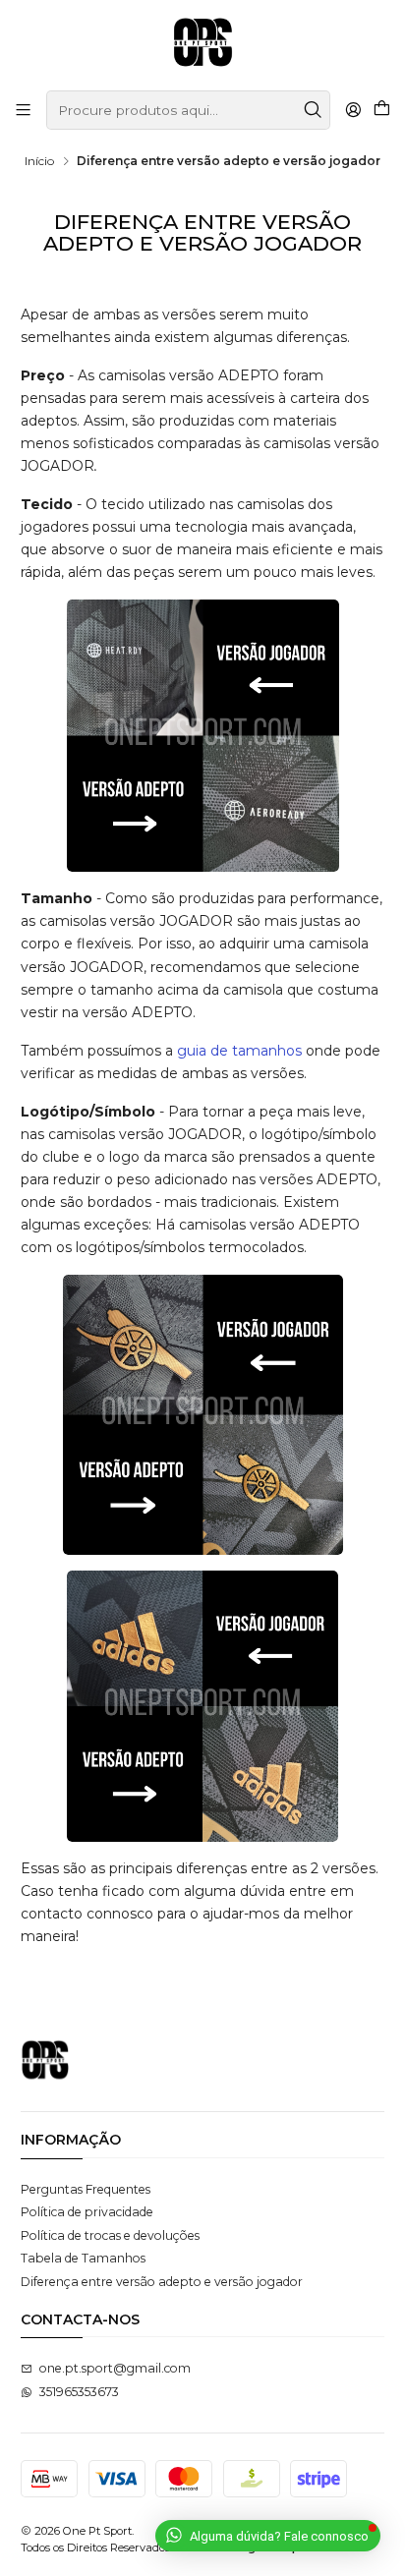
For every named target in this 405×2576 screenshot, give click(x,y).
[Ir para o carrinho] (381, 110)
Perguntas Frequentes (86, 2189)
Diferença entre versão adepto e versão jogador (162, 2282)
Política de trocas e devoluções (110, 2235)
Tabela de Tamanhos (83, 2258)
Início (39, 161)
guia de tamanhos (239, 1051)
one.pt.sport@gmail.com (115, 2368)
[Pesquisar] (314, 110)
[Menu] (24, 110)
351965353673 (79, 2392)
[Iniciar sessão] (353, 110)
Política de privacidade (87, 2212)
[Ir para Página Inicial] (203, 44)
